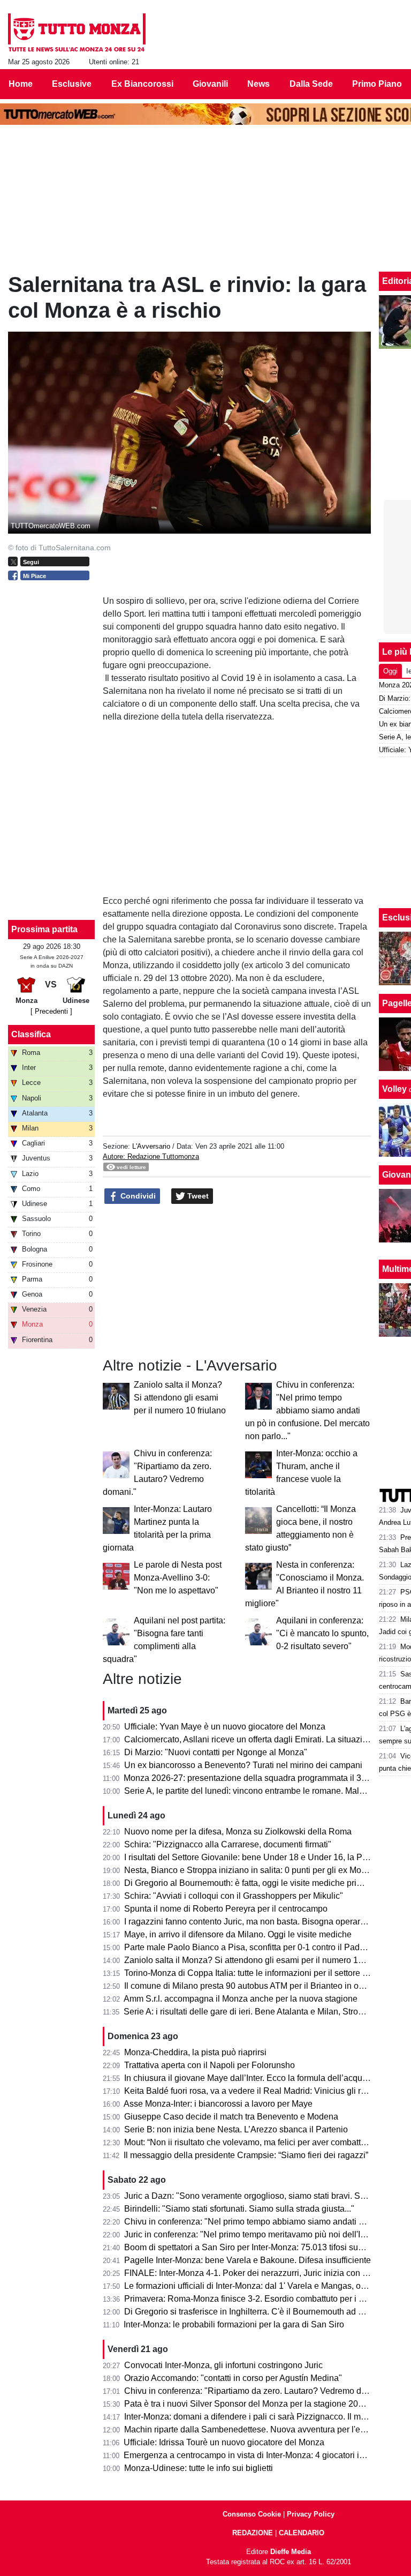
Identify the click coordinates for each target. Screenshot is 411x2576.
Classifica (31, 1034)
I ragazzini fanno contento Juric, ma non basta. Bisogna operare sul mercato (268, 1922)
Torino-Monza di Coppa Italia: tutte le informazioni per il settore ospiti (253, 1973)
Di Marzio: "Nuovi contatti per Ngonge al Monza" (216, 1752)
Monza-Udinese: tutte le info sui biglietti (199, 2468)
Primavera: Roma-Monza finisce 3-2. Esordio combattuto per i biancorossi (263, 2299)
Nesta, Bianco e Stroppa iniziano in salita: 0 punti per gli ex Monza (250, 1870)
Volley (394, 1089)
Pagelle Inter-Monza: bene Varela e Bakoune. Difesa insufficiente (248, 2260)
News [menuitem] (258, 84)
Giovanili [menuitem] (210, 84)
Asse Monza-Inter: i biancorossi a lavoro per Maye (218, 2104)
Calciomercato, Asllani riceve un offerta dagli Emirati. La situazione (250, 1739)
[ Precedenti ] (51, 1011)
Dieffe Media (291, 2552)
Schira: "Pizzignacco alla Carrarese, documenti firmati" (228, 1844)
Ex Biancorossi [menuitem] (142, 84)
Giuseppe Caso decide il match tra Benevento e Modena (231, 2117)
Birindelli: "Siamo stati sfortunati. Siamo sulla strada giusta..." (239, 2209)
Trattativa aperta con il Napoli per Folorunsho (210, 2065)
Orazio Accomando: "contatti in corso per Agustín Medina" (233, 2378)
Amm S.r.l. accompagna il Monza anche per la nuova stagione (241, 1999)
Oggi (390, 671)
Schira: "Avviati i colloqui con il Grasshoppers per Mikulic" (234, 1896)
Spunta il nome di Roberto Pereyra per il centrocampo (226, 1909)
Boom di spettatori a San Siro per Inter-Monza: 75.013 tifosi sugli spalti (257, 2247)
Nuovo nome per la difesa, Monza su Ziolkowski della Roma (238, 1832)
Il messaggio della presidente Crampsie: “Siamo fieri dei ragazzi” (246, 2155)
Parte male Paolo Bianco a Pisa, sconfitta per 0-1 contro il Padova (249, 1947)
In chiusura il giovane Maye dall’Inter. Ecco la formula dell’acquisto (250, 2078)
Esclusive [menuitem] (72, 84)
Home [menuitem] (21, 84)
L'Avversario (151, 1146)
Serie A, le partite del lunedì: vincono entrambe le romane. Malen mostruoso (267, 1791)
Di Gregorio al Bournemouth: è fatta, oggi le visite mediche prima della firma (267, 1883)
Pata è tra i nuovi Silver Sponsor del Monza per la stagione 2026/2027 (257, 2404)
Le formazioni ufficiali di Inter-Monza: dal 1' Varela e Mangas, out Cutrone (262, 2286)
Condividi (137, 1196)
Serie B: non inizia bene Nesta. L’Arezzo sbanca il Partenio (236, 2129)
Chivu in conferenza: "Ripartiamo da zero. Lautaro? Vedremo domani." (257, 2391)
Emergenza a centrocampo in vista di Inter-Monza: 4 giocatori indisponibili (263, 2455)
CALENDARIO (302, 2533)
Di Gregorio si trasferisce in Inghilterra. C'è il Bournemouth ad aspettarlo (260, 2312)
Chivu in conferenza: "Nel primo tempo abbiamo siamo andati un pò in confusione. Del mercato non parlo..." (307, 1410)
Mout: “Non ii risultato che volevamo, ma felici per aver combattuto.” (251, 2142)
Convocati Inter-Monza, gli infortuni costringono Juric (223, 2365)
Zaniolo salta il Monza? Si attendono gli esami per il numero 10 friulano (180, 1398)
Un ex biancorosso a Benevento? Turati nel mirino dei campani (243, 1765)
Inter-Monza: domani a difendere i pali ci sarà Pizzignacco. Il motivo (252, 2417)
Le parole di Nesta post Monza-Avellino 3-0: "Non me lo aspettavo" (178, 1578)
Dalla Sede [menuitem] (311, 84)
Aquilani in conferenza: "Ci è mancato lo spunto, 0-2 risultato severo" (322, 1633)
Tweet (197, 1196)
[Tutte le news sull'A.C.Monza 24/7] (77, 33)
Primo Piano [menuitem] (377, 84)
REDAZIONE (253, 2533)
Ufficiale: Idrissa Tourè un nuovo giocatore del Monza (224, 2442)
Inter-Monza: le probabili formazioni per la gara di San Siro (234, 2324)
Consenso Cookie (252, 2514)
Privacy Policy (311, 2514)
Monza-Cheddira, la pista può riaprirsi (195, 2052)
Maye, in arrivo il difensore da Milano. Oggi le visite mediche (238, 1934)
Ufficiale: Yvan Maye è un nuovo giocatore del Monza (225, 1727)
